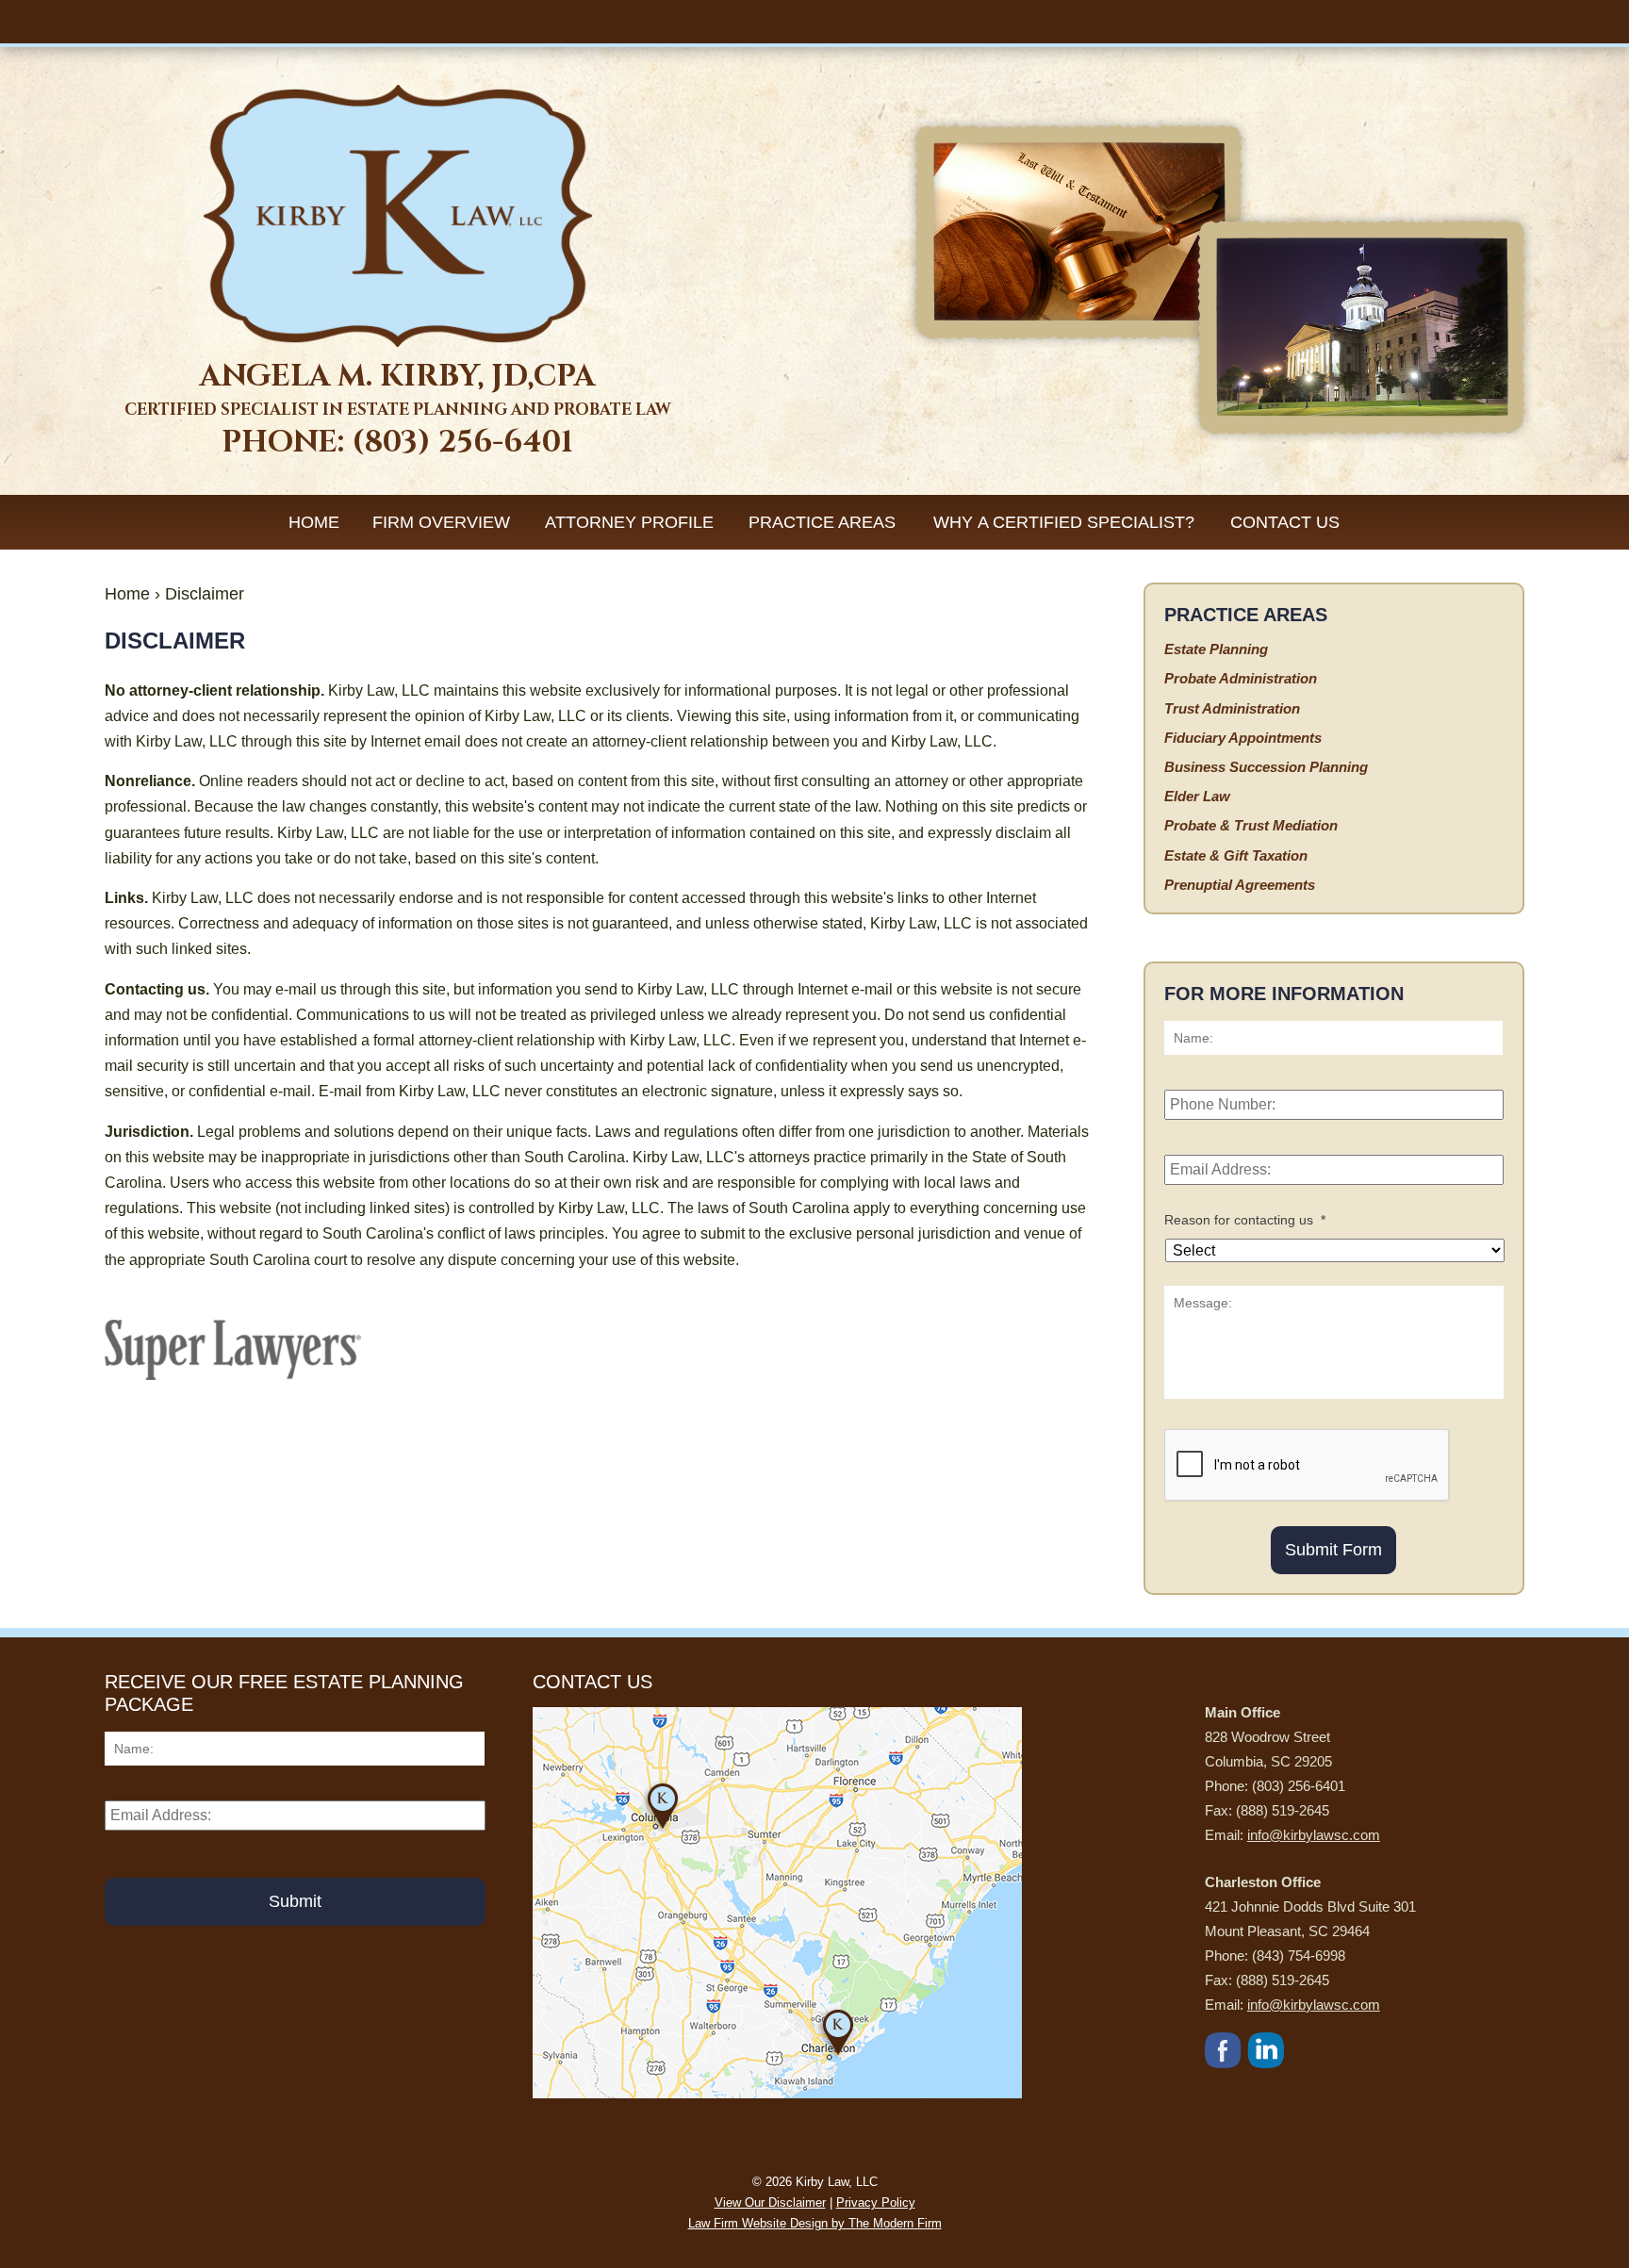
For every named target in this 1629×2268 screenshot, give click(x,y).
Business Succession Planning (1266, 767)
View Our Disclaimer (770, 2202)
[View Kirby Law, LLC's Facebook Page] (1224, 2054)
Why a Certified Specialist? (1064, 522)
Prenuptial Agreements (1240, 885)
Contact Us (1285, 522)
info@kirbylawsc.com (1314, 1835)
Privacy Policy (876, 2202)
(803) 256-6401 (462, 443)
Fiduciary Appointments (1243, 738)
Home (314, 522)
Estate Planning (1216, 649)
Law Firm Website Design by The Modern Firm (815, 2223)
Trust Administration (1232, 708)
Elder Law (1197, 796)
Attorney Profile (629, 522)
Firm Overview (441, 522)
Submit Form (1333, 1550)
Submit (295, 1901)
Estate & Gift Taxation (1236, 855)
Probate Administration (1241, 678)
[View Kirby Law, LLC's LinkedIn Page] (1267, 2054)
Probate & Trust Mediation (1251, 825)
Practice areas (822, 522)
